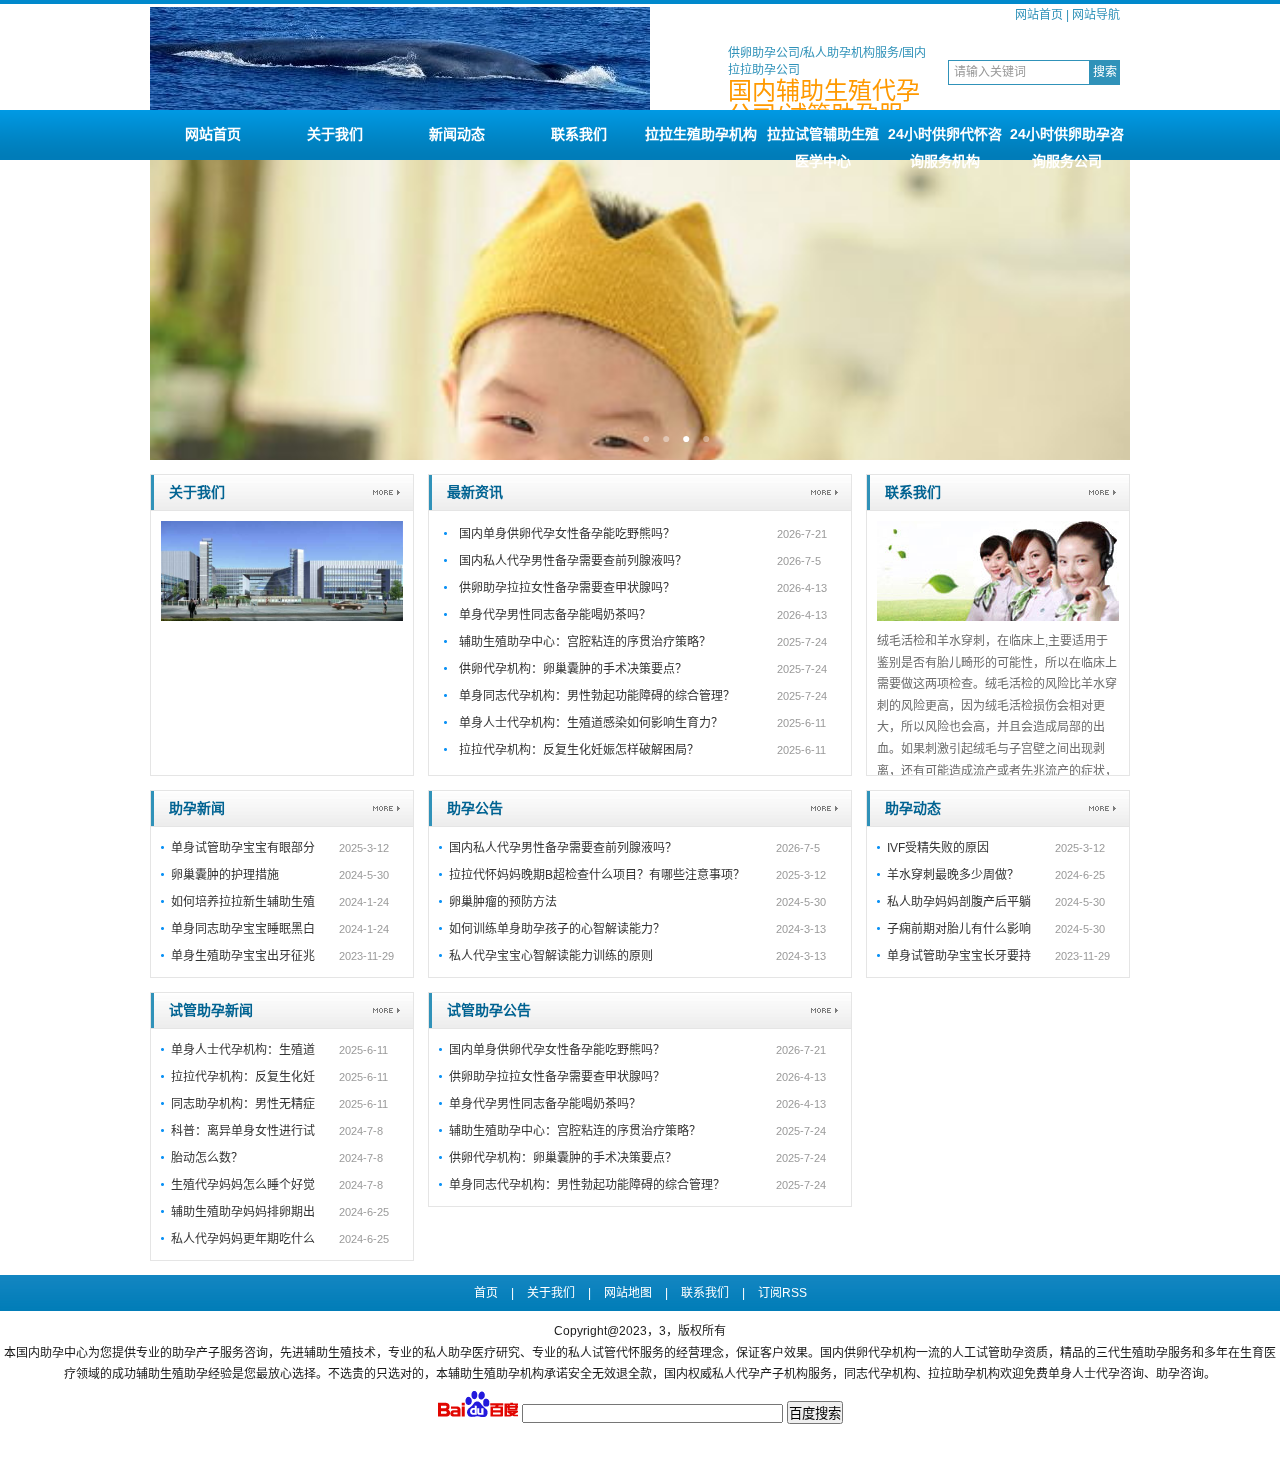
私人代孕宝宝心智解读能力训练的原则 (551, 956)
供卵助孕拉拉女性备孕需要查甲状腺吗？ (567, 588)
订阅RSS (782, 1293)
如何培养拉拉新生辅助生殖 (243, 902)
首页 (486, 1293)
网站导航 (1096, 15)
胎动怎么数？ (207, 1158)
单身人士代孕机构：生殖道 (243, 1050)
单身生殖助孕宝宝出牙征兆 (243, 956)
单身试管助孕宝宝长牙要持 (959, 956)
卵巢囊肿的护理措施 (225, 875)
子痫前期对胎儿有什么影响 (959, 929)
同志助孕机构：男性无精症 (243, 1104)
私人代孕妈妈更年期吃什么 (243, 1239)
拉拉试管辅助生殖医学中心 (823, 143)
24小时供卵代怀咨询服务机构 (945, 143)
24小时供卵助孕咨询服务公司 (1067, 143)
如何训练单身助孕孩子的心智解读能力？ (557, 929)
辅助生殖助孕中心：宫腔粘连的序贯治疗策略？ (585, 642)
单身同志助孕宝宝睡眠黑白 (243, 929)
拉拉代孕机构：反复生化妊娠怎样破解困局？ (579, 750)
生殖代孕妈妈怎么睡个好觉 (243, 1185)
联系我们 (579, 134)
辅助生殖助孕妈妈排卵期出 (243, 1212)
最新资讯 (475, 492)
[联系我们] (998, 617)
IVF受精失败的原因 (938, 848)
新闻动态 (457, 134)
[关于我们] (282, 617)
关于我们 (335, 134)
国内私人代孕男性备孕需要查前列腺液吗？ (573, 561)
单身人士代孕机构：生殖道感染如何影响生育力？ (591, 723)
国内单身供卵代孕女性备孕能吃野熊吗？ (567, 534)
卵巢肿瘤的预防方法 (503, 902)
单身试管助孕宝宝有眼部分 (243, 848)
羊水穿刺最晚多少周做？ (953, 875)
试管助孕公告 (489, 1010)
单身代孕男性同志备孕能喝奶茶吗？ (555, 615)
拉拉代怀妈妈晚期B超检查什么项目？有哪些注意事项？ (597, 875)
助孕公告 (475, 808)
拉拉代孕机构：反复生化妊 (243, 1077)
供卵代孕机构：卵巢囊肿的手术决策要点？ (573, 669)
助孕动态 (913, 808)
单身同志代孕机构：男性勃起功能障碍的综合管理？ (597, 696)
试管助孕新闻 (211, 1010)
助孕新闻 (197, 808)
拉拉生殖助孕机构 (701, 134)
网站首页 (1039, 15)
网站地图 (628, 1293)
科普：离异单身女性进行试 (243, 1131)
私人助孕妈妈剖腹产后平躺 (959, 902)
